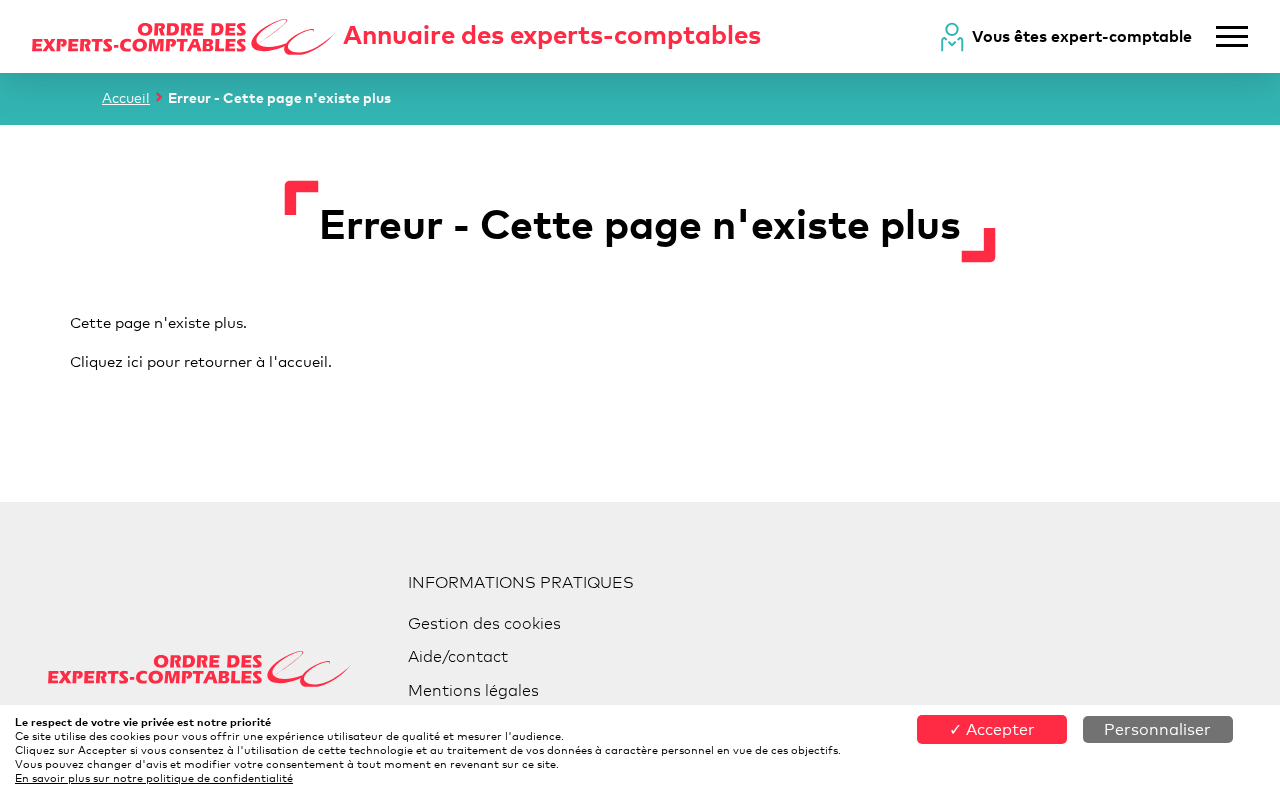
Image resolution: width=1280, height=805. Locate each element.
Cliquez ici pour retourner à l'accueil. (201, 361)
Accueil (126, 97)
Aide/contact (458, 656)
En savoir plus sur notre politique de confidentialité (154, 778)
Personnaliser (1157, 729)
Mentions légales (473, 690)
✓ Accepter (992, 729)
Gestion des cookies (484, 623)
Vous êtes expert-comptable (1082, 36)
